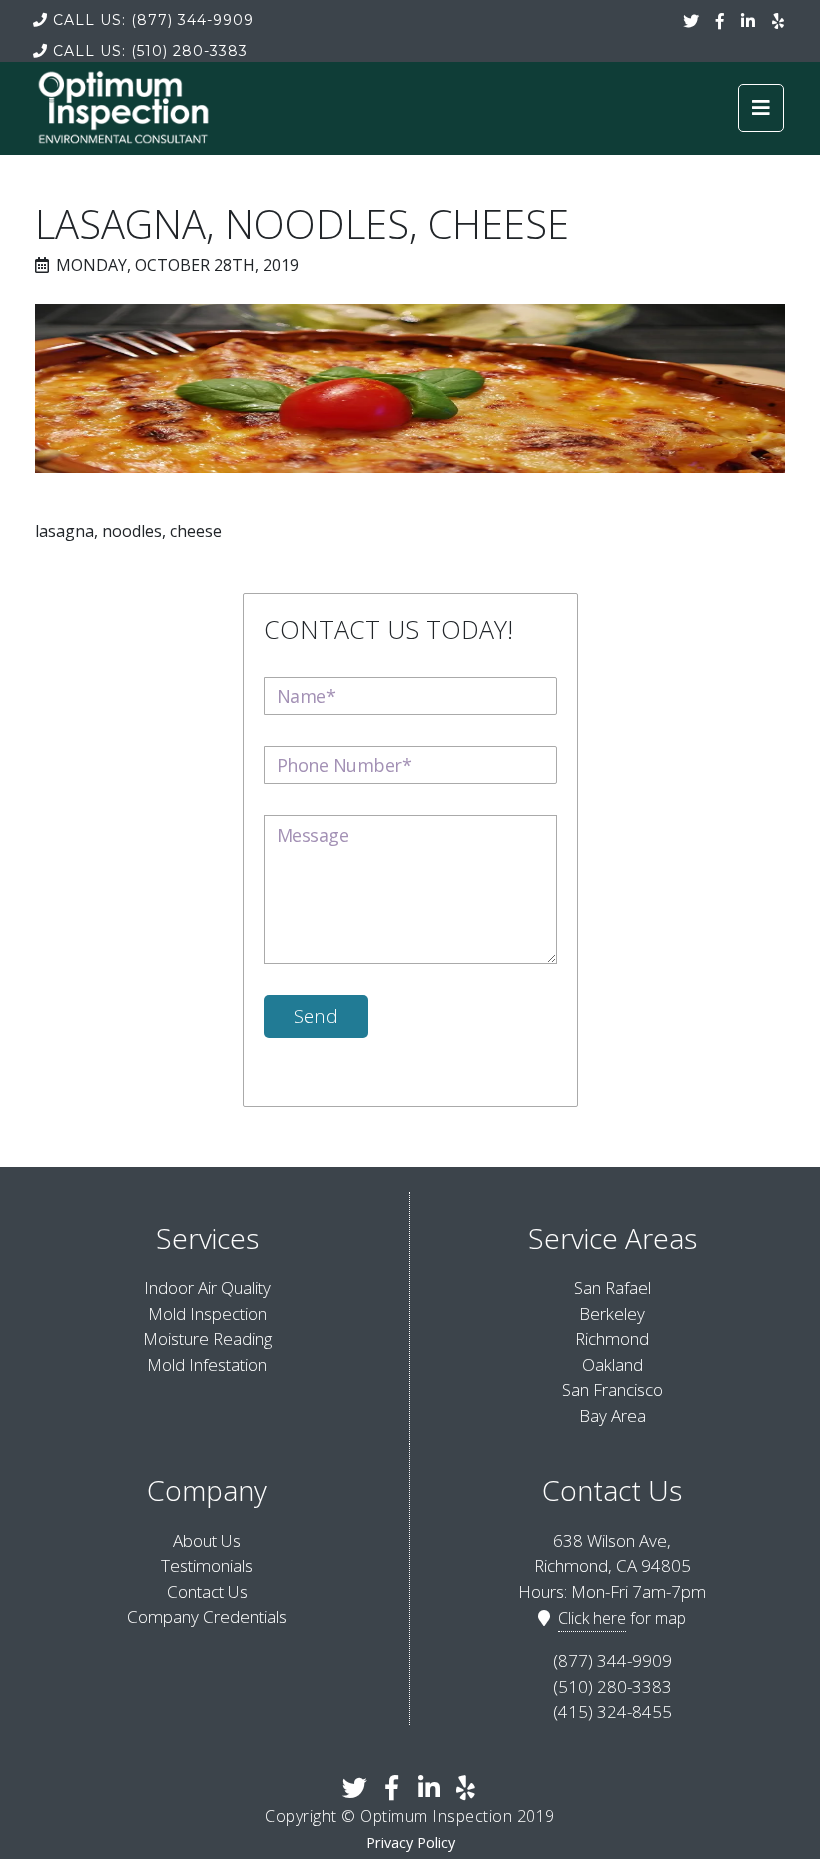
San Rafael (612, 1287)
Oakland (612, 1364)
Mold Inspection (207, 1313)
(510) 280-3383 (150, 51)
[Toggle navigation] (761, 108)
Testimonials (207, 1565)
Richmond (612, 1338)
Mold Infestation (207, 1364)
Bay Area (612, 1415)
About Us (207, 1540)
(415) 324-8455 (612, 1711)
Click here (592, 1618)
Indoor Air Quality (207, 1287)
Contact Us (207, 1591)
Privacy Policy (410, 1842)
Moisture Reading (207, 1338)
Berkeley (612, 1313)
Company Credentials (207, 1616)
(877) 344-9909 (153, 20)
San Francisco (612, 1389)
